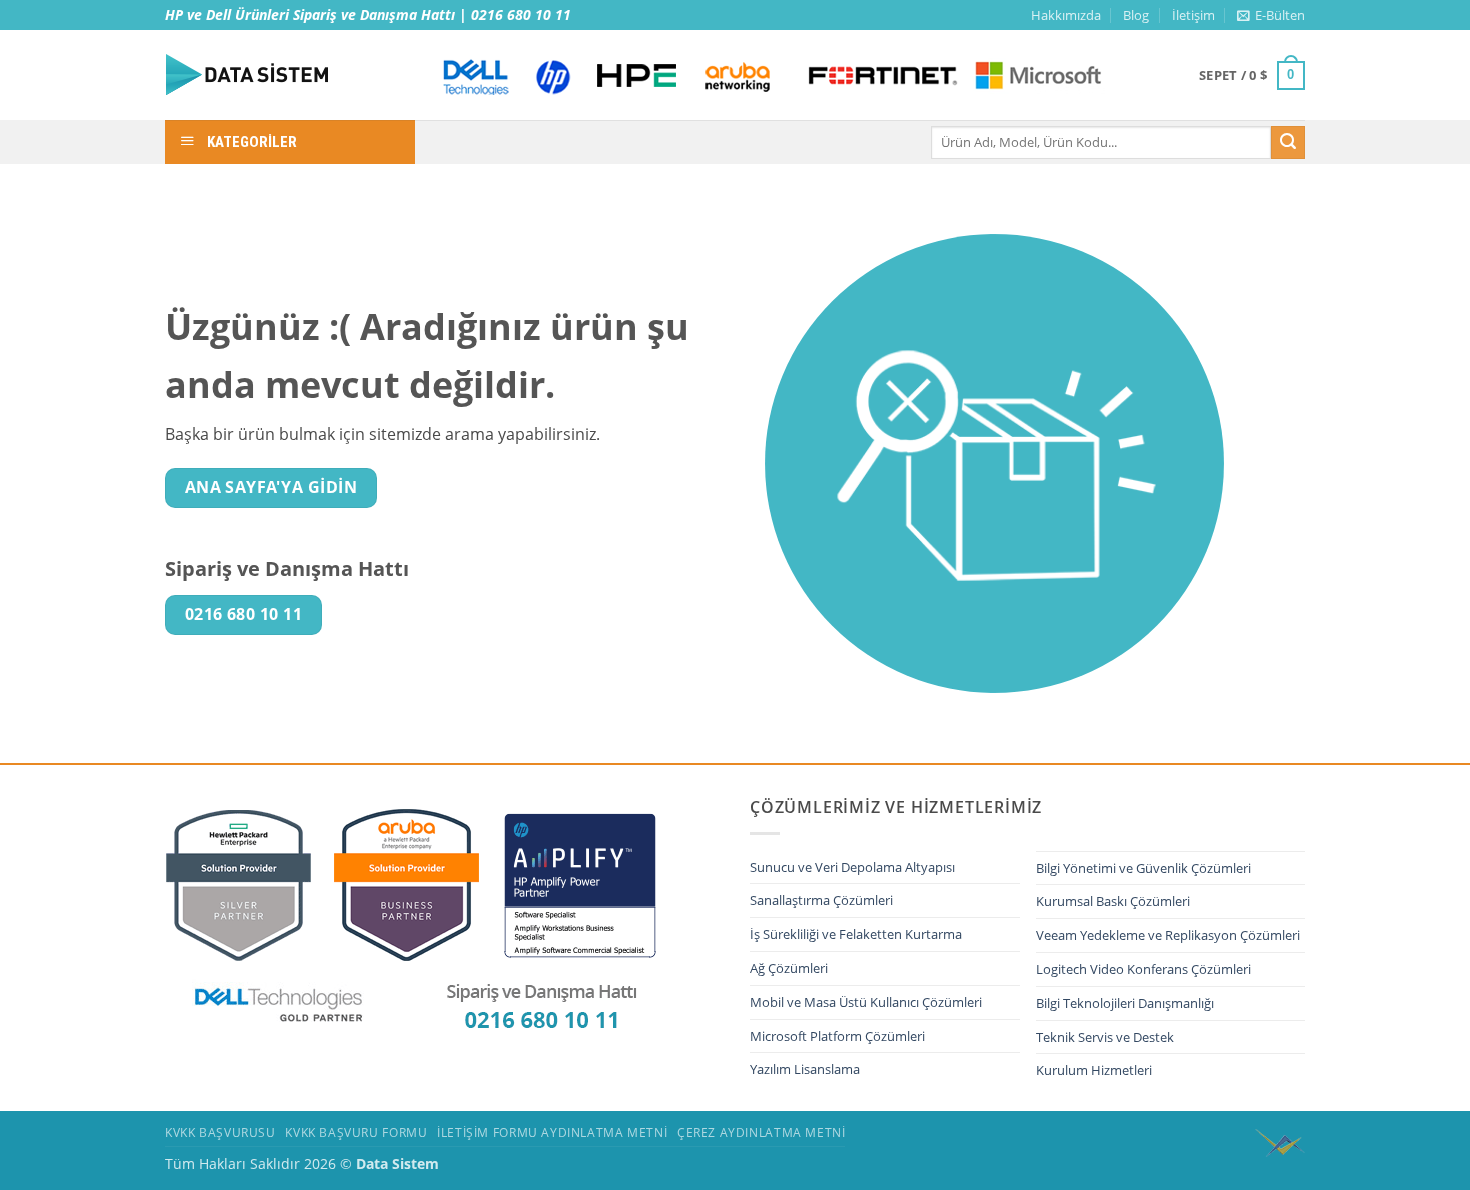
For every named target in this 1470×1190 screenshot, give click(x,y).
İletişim (1193, 15)
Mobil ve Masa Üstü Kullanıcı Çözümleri (866, 1002)
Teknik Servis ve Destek (1105, 1037)
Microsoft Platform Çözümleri (837, 1036)
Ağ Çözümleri (789, 968)
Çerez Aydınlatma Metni (761, 1132)
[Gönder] (1288, 143)
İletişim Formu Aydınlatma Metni (552, 1132)
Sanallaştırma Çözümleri (821, 900)
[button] (1271, 15)
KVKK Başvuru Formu (356, 1132)
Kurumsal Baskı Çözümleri (1113, 901)
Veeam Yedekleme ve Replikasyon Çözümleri (1168, 935)
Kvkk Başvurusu (220, 1132)
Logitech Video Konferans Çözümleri (1143, 969)
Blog (1136, 15)
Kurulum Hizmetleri (1094, 1070)
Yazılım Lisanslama (805, 1069)
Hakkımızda (1066, 15)
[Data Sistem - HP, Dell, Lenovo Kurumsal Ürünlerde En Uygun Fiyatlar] (285, 75)
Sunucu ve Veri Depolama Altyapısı (852, 867)
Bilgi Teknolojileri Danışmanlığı (1125, 1003)
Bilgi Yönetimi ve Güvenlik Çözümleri (1143, 868)
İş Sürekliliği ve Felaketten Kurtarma (856, 934)
